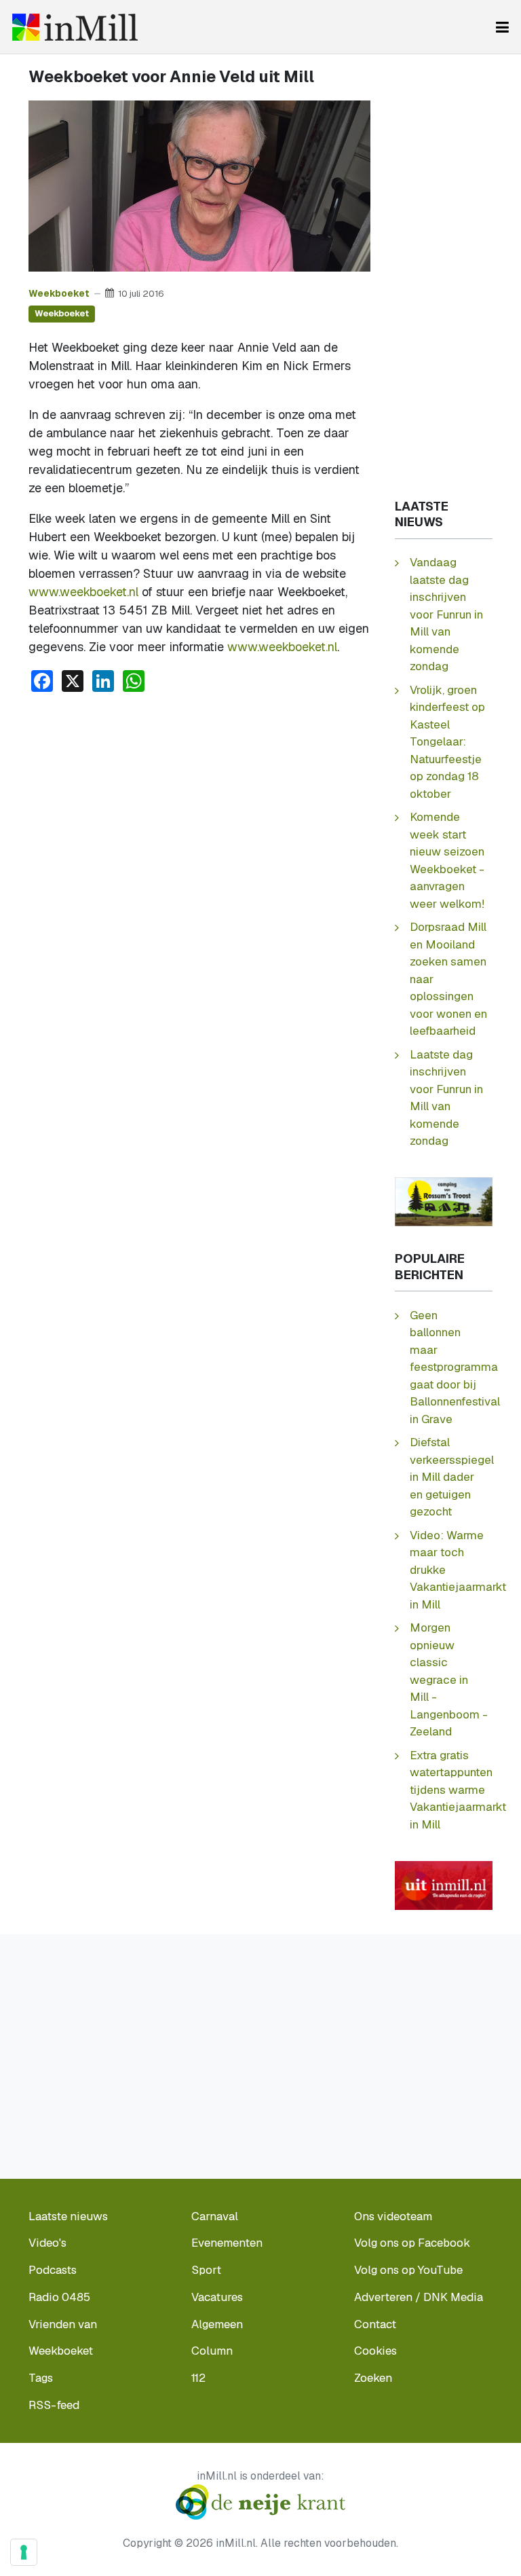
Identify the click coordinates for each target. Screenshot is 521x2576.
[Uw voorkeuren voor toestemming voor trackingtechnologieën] (24, 2552)
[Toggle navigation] (502, 27)
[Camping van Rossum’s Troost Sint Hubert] (444, 1201)
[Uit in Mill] (444, 1884)
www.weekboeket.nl (83, 592)
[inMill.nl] (75, 27)
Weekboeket (59, 293)
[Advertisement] (199, 805)
